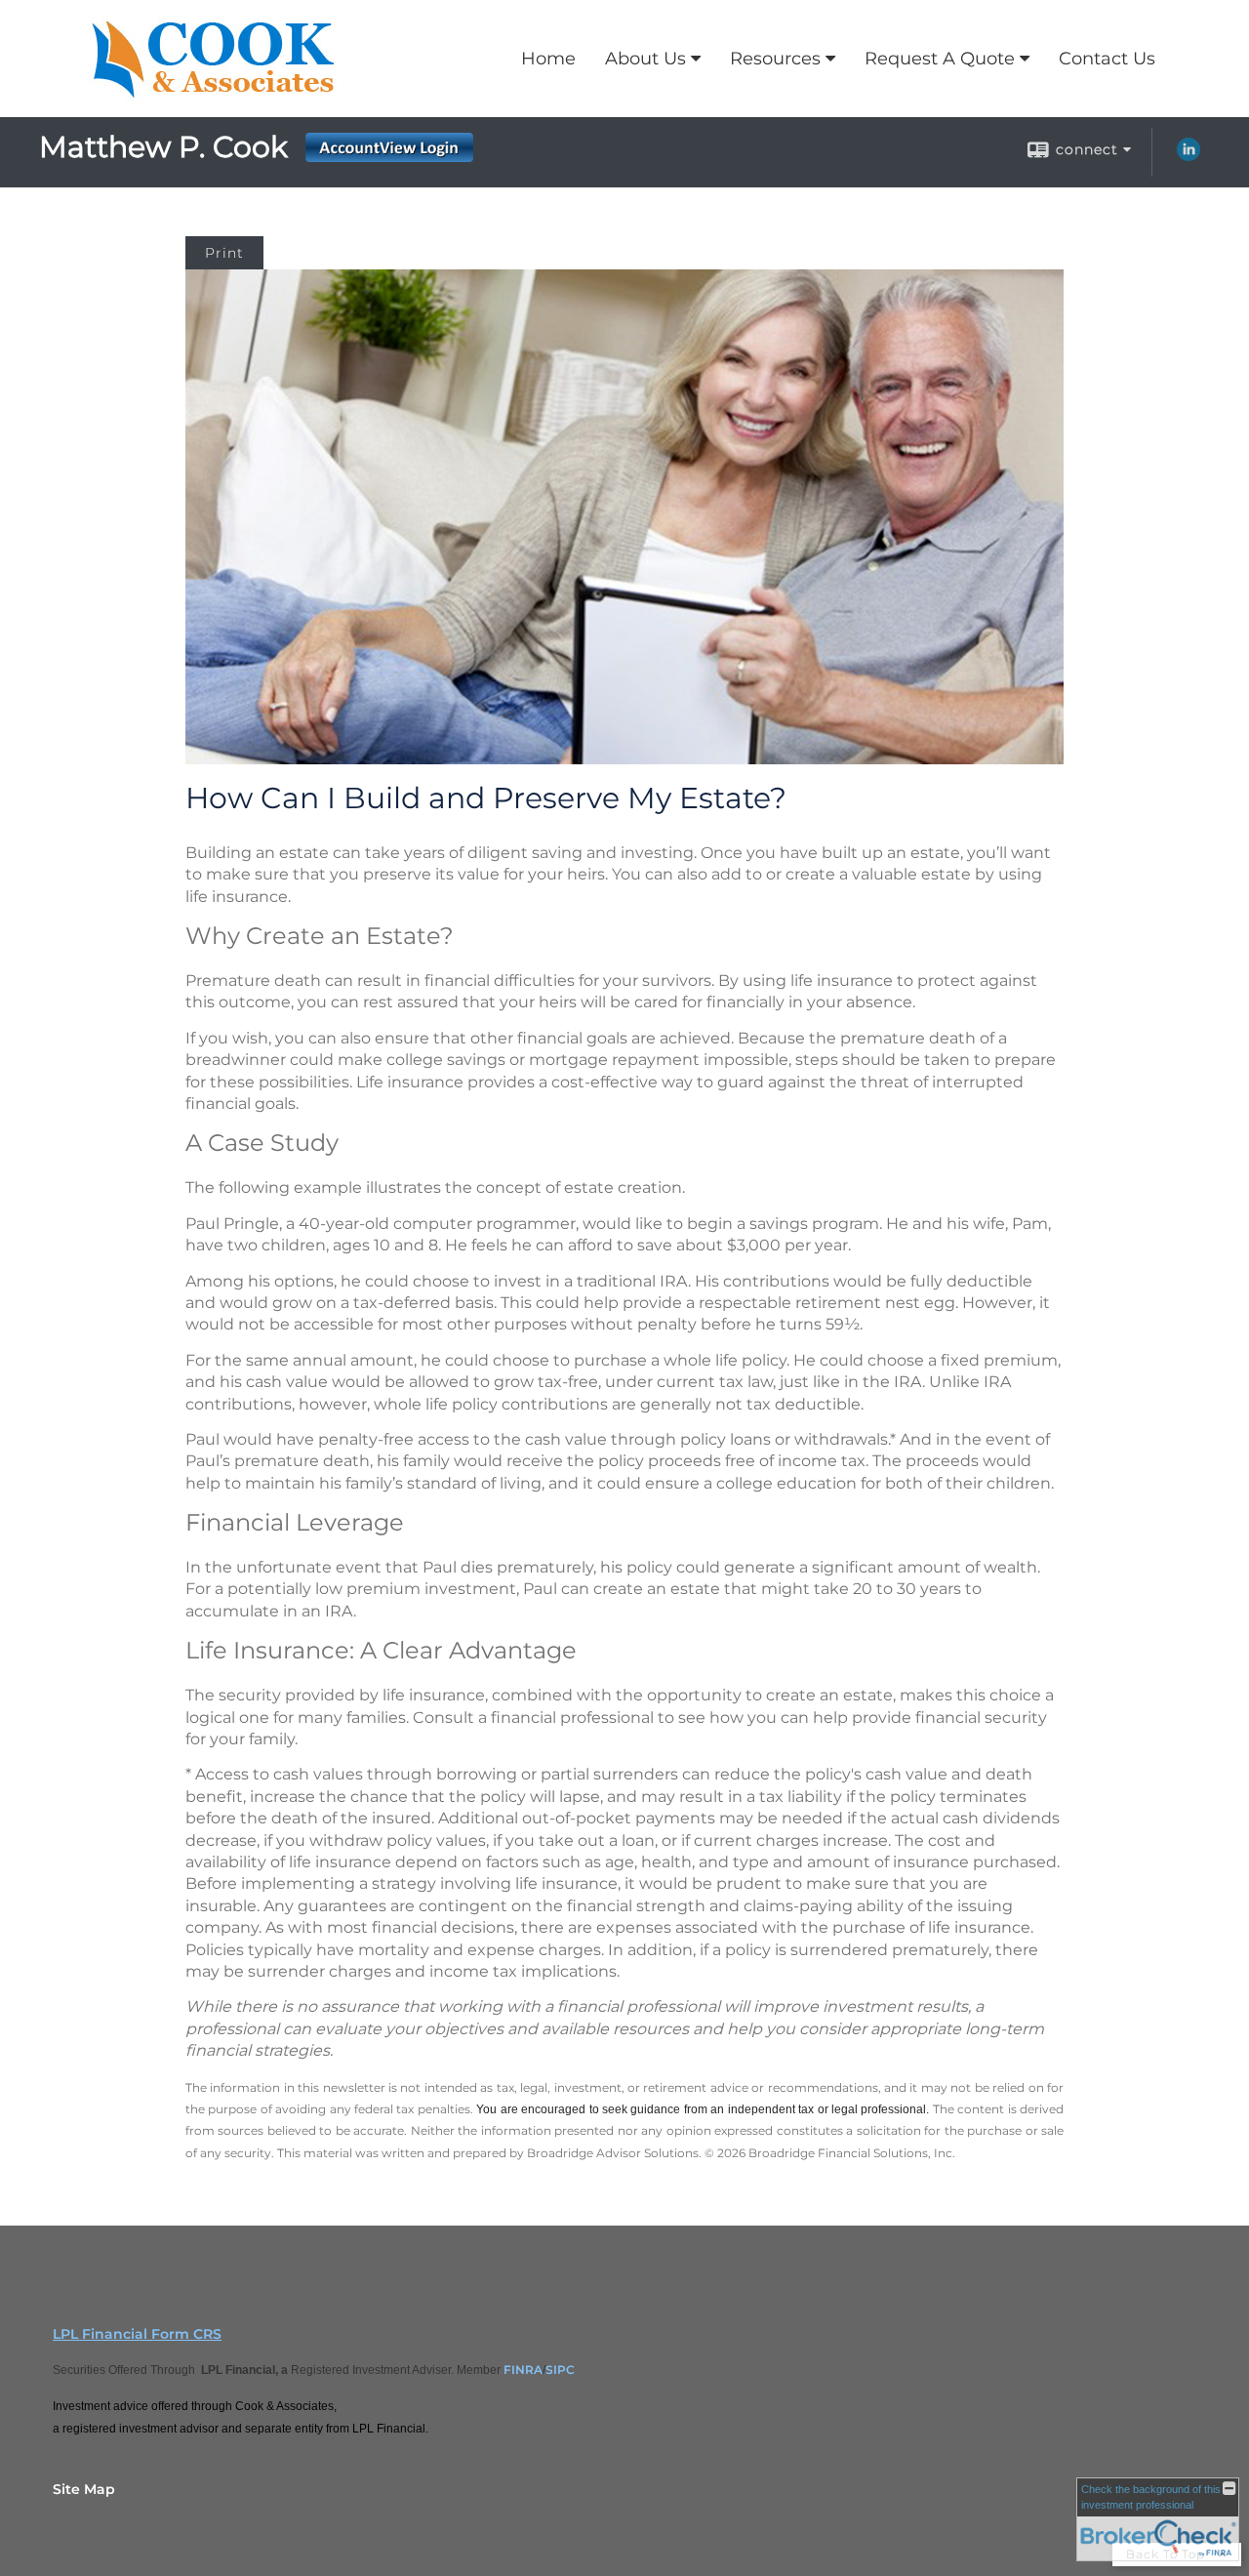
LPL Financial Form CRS (137, 2334)
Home (548, 59)
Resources (775, 59)
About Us (645, 59)
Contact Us (1107, 59)
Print (224, 253)
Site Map (84, 2489)
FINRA (523, 2370)
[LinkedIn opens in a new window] (1189, 156)
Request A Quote (940, 59)
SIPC (560, 2370)
